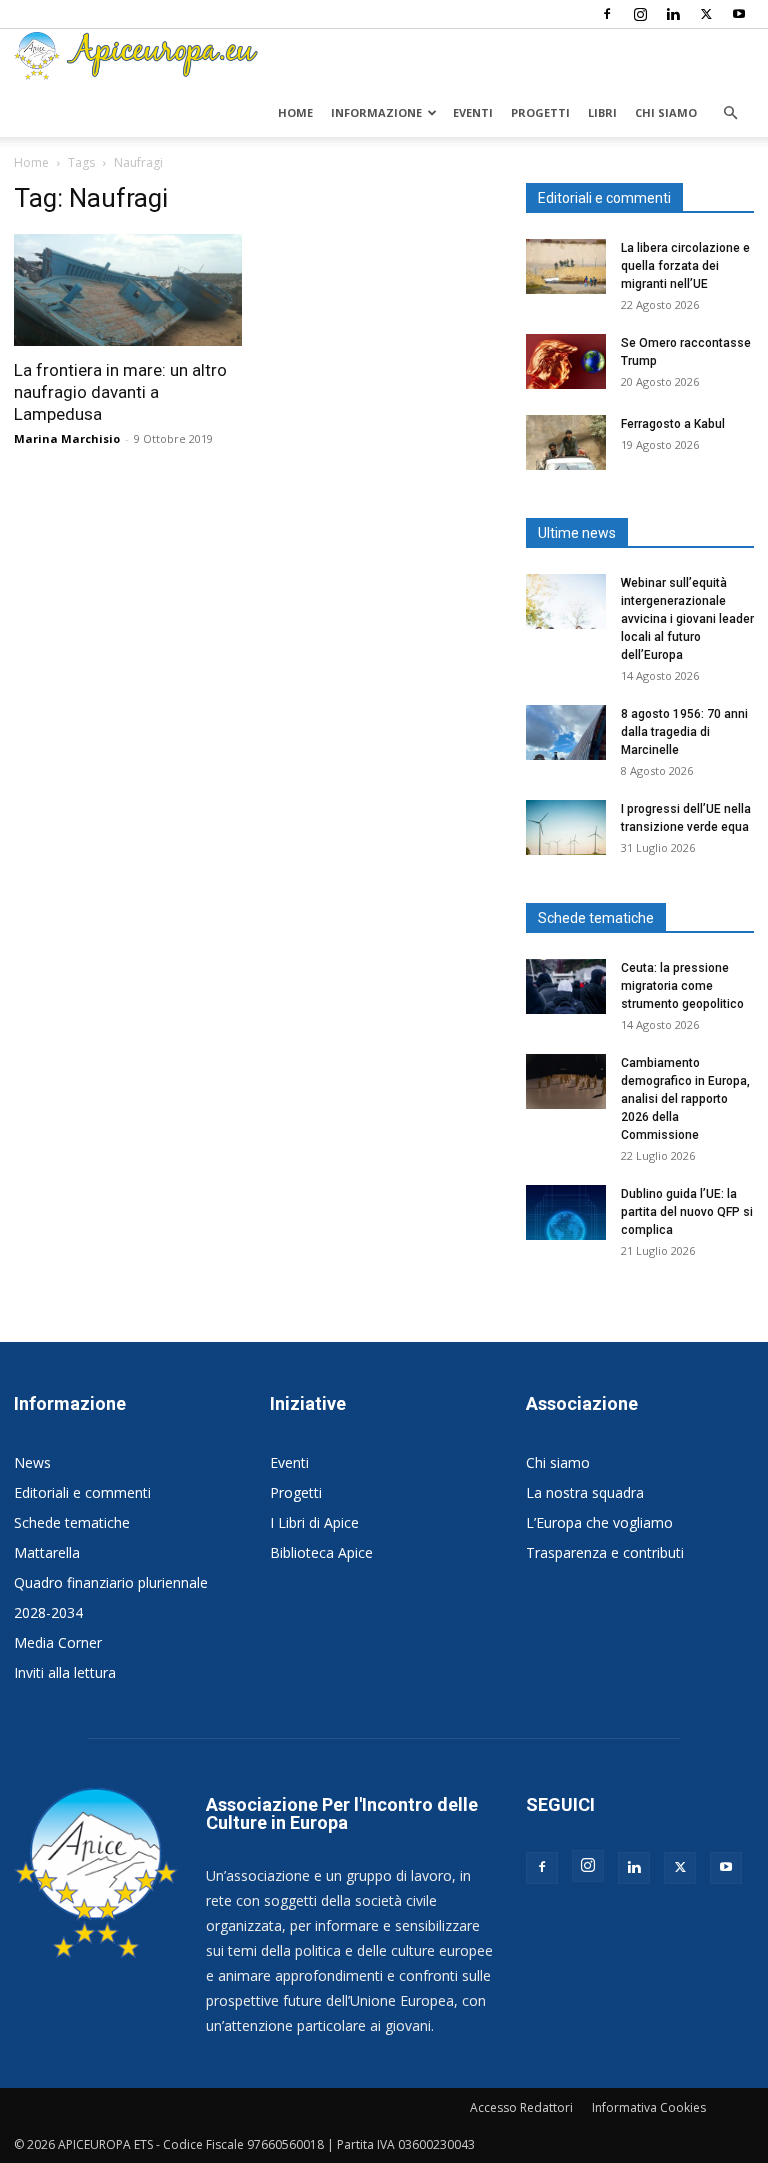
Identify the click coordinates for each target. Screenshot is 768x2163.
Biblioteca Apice (321, 1552)
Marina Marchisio (67, 438)
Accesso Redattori (521, 2107)
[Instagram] (640, 14)
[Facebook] (607, 14)
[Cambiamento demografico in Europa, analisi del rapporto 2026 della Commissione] (566, 1081)
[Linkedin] (673, 14)
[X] (706, 14)
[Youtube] (739, 14)
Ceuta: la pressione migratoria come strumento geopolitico (684, 986)
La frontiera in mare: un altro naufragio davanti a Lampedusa (120, 392)
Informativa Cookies (649, 2107)
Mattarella (47, 1552)
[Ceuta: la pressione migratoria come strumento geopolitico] (566, 986)
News (32, 1462)
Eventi (473, 112)
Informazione (376, 112)
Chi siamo (666, 112)
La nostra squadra (585, 1492)
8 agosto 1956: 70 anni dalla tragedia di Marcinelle (684, 732)
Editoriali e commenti (82, 1492)
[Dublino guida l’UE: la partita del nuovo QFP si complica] (566, 1212)
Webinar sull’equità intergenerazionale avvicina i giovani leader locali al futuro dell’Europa (687, 619)
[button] (730, 113)
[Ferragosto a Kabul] (566, 442)
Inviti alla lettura (65, 1672)
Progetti (540, 112)
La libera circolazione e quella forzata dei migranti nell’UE (685, 266)
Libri (602, 112)
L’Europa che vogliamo (599, 1522)
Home (295, 112)
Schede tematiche (72, 1522)
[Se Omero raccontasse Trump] (566, 361)
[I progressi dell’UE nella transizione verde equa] (566, 827)
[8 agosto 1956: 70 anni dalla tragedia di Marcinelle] (566, 732)
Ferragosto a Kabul (673, 424)
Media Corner (58, 1642)
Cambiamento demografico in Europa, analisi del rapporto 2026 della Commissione (685, 1099)
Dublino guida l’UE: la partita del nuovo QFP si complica (687, 1212)
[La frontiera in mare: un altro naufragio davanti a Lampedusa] (128, 290)
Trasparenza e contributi (605, 1552)
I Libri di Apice (314, 1522)
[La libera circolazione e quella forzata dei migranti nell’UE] (566, 266)
